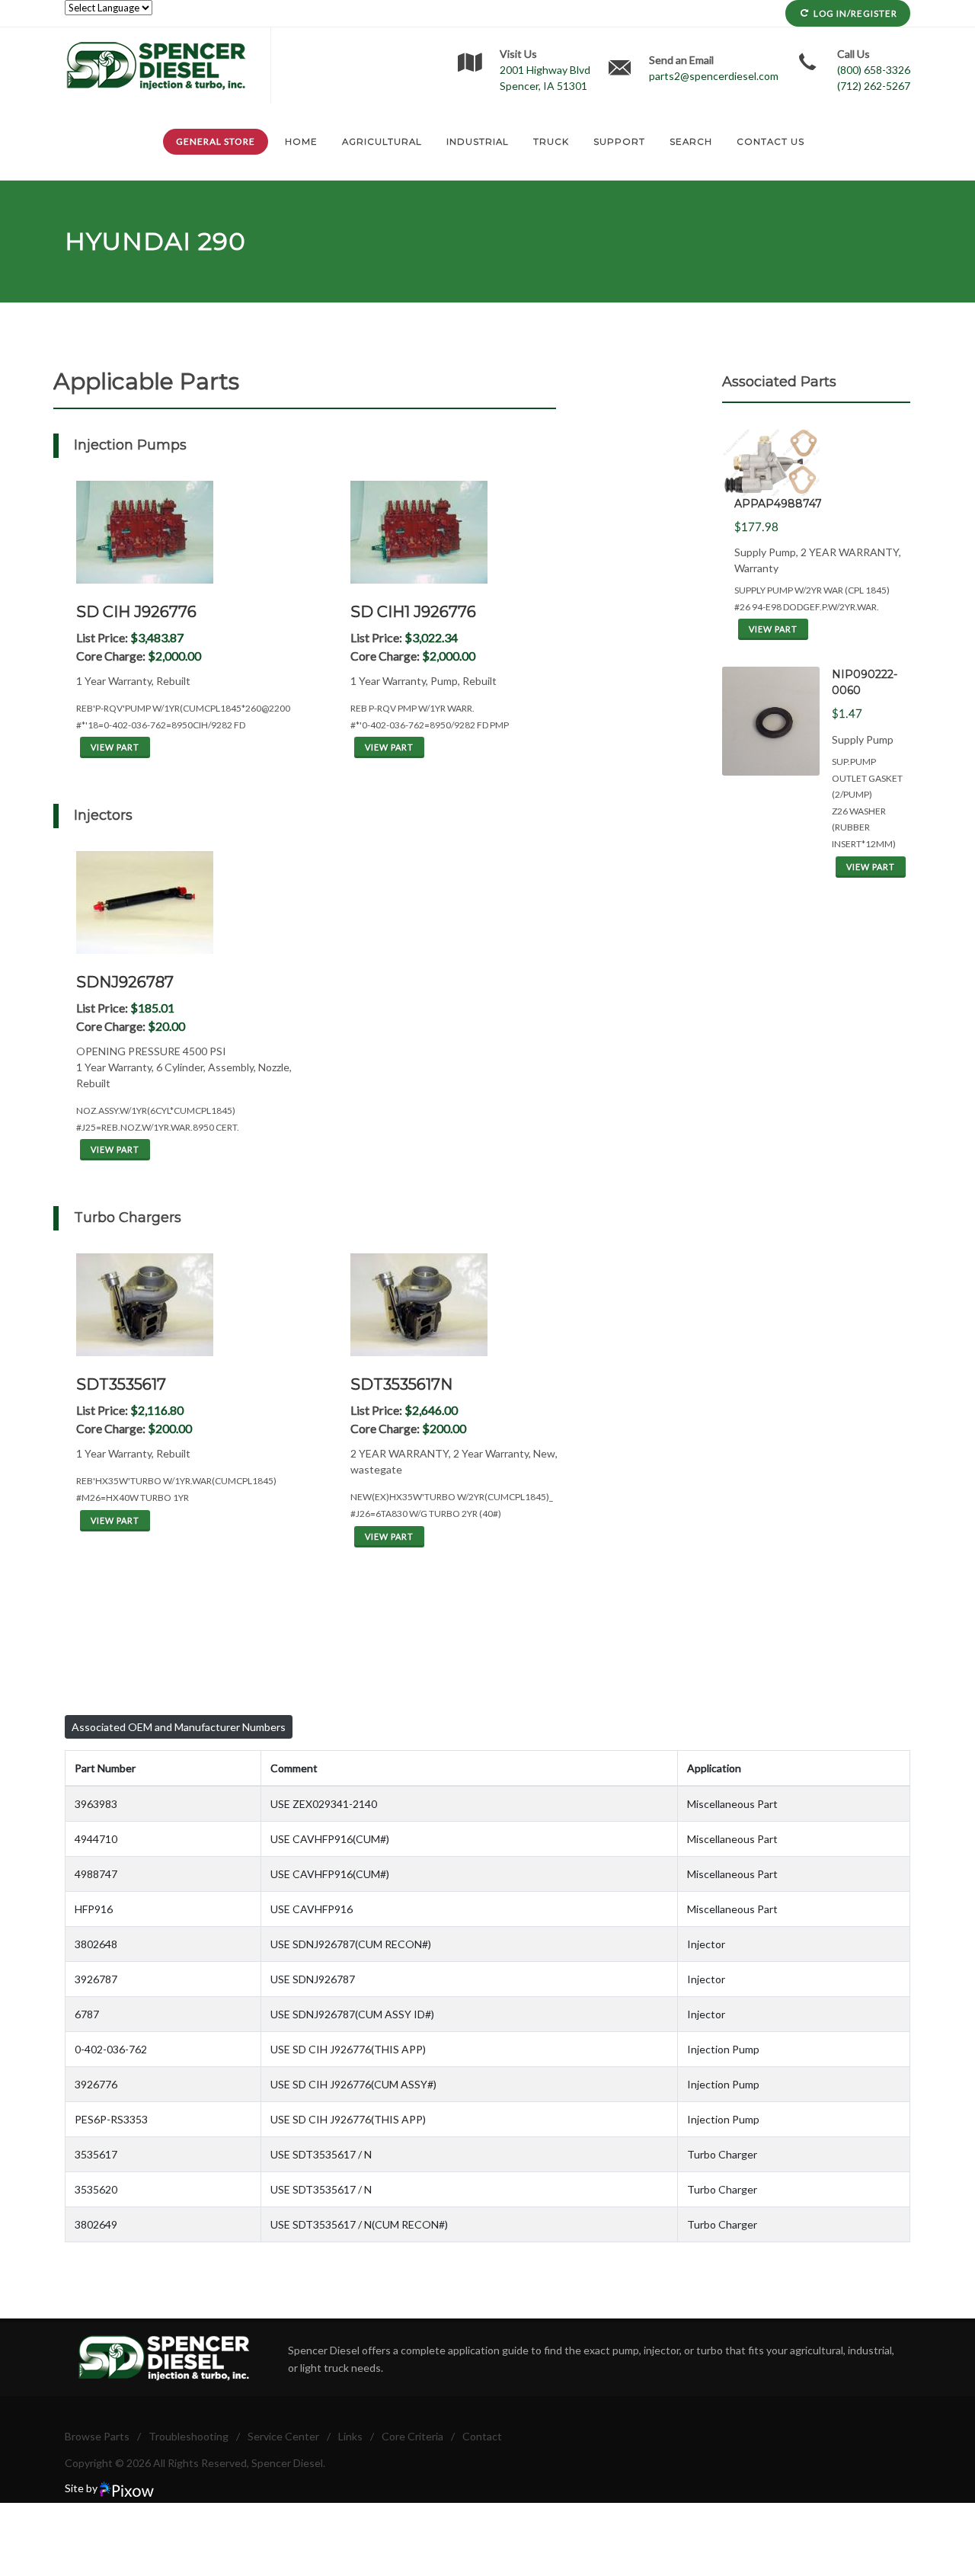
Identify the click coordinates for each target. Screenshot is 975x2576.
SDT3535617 (121, 1384)
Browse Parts (97, 2436)
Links (350, 2436)
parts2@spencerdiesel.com (714, 76)
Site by (82, 2488)
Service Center (283, 2436)
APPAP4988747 (778, 504)
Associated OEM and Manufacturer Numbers (179, 1727)
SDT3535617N (401, 1384)
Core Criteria (412, 2436)
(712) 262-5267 (874, 86)
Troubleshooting (189, 2436)
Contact (482, 2436)
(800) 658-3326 (874, 70)
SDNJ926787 (125, 982)
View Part (115, 747)
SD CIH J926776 (136, 612)
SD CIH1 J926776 (413, 612)
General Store (216, 141)
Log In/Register (855, 13)
